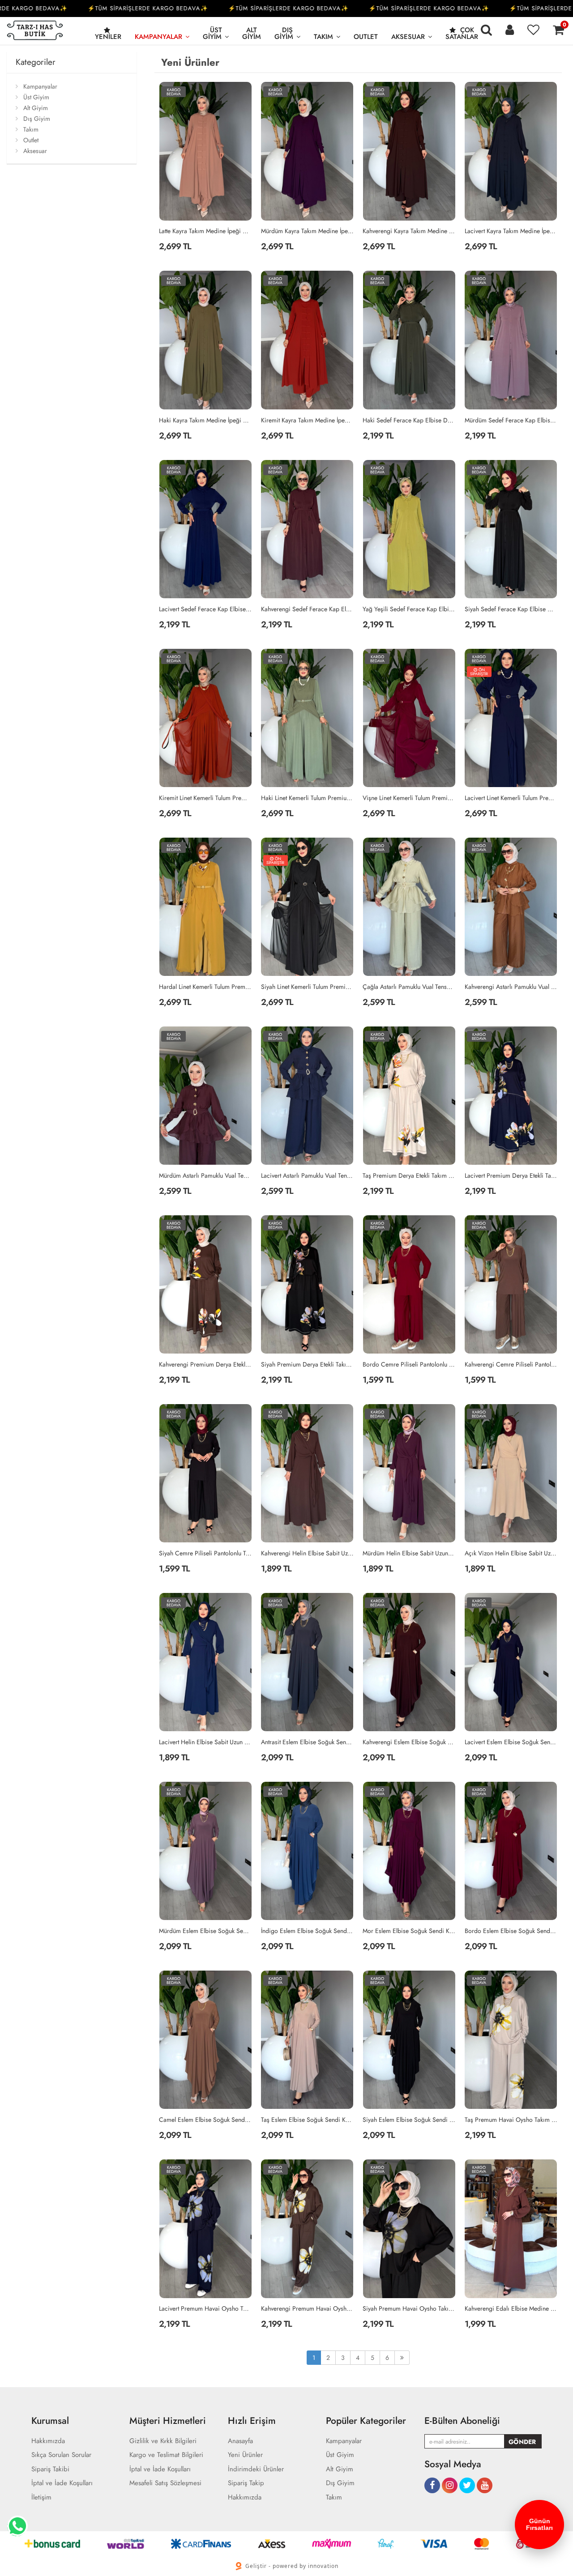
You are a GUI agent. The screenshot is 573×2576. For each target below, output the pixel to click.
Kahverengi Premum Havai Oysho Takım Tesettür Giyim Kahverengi (308, 2308)
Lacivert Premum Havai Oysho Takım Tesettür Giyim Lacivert (205, 2308)
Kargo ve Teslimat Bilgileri (166, 2455)
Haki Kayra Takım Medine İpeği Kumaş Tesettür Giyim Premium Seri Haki (205, 420)
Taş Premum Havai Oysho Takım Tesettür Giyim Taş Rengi (511, 2120)
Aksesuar (408, 37)
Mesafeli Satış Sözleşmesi (165, 2483)
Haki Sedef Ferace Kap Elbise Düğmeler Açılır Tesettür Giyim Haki (409, 420)
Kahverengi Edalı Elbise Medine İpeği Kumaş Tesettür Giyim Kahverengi (511, 2308)
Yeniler (108, 37)
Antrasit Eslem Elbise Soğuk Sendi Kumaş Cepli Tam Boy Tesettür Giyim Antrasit (308, 1742)
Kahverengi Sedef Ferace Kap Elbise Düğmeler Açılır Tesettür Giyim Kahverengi (308, 609)
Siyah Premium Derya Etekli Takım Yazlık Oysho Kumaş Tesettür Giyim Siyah (308, 1364)
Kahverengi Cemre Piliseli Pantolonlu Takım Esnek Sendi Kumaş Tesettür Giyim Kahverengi (511, 1364)
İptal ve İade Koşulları (62, 2483)
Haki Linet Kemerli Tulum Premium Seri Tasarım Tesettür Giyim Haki (308, 798)
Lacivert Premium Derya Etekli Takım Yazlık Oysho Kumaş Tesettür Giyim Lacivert (511, 1175)
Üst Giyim (212, 33)
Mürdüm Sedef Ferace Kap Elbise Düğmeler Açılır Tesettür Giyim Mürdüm (511, 420)
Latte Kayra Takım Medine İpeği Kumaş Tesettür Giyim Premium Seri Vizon (205, 231)
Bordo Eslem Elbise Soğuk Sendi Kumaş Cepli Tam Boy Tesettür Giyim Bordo (511, 1931)
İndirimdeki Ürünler (256, 2469)
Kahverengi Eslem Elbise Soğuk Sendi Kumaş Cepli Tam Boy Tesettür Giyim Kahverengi (409, 1742)
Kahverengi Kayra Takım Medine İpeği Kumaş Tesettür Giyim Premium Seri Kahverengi (409, 231)
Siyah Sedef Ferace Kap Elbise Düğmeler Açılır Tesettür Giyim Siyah (511, 609)
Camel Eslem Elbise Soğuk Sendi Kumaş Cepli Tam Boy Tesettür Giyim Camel (205, 2120)
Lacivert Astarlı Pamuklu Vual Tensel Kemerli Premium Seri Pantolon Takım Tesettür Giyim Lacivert (308, 1175)
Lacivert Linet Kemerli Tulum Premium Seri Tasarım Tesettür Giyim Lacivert (511, 798)
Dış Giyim (284, 33)
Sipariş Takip (246, 2483)
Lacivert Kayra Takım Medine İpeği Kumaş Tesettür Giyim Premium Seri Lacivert (511, 231)
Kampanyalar (158, 37)
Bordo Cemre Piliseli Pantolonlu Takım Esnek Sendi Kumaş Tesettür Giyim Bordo (409, 1364)
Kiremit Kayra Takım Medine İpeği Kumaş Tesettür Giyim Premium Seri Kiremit (308, 420)
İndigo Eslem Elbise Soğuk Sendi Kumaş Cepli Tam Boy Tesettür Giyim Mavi (308, 1931)
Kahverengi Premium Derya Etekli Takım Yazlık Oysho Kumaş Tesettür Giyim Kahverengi (205, 1364)
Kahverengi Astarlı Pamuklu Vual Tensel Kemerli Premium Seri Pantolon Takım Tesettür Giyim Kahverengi (511, 987)
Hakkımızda (48, 2441)
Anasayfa (240, 2441)
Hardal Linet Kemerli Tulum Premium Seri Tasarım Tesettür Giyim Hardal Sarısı (205, 987)
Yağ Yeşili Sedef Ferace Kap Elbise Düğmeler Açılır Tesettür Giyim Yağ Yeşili (409, 609)
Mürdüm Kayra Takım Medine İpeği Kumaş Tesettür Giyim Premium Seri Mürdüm (308, 231)
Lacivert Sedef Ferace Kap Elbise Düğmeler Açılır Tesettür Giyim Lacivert (205, 609)
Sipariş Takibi (50, 2469)
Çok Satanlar (462, 33)
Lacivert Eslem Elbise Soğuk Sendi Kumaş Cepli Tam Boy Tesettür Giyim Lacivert (511, 1742)
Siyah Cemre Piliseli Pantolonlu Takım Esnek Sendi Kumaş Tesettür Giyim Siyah (205, 1553)
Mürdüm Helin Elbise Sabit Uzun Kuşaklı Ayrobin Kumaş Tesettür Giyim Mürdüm (409, 1553)
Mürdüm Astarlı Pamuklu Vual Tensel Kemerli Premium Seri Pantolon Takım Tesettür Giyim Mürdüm (205, 1175)
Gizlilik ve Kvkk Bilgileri (163, 2441)
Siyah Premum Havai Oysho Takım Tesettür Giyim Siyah (409, 2308)
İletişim (41, 2497)
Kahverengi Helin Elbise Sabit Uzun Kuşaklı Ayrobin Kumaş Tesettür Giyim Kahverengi (308, 1553)
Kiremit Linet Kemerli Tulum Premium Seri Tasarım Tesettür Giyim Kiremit (205, 798)
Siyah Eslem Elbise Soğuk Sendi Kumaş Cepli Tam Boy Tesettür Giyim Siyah (409, 2120)
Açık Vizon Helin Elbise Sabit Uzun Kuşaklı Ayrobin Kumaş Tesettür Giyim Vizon (511, 1553)
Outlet (366, 37)
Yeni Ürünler (245, 2455)
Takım (323, 37)
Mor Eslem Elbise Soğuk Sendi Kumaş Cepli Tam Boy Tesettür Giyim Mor (409, 1931)
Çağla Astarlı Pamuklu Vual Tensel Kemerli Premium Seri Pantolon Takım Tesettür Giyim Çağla (409, 987)
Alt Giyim (252, 33)
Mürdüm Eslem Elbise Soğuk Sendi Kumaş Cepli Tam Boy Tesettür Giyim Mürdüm (205, 1931)
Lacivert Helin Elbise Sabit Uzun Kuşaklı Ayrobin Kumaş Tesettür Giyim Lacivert (205, 1742)
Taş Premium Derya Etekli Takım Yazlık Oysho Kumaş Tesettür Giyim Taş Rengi (409, 1175)
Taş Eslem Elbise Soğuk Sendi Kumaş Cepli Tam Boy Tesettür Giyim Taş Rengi (308, 2120)
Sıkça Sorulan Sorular (61, 2455)
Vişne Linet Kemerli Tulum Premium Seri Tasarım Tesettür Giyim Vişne (409, 798)
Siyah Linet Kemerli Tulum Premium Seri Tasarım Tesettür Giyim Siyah (308, 987)
